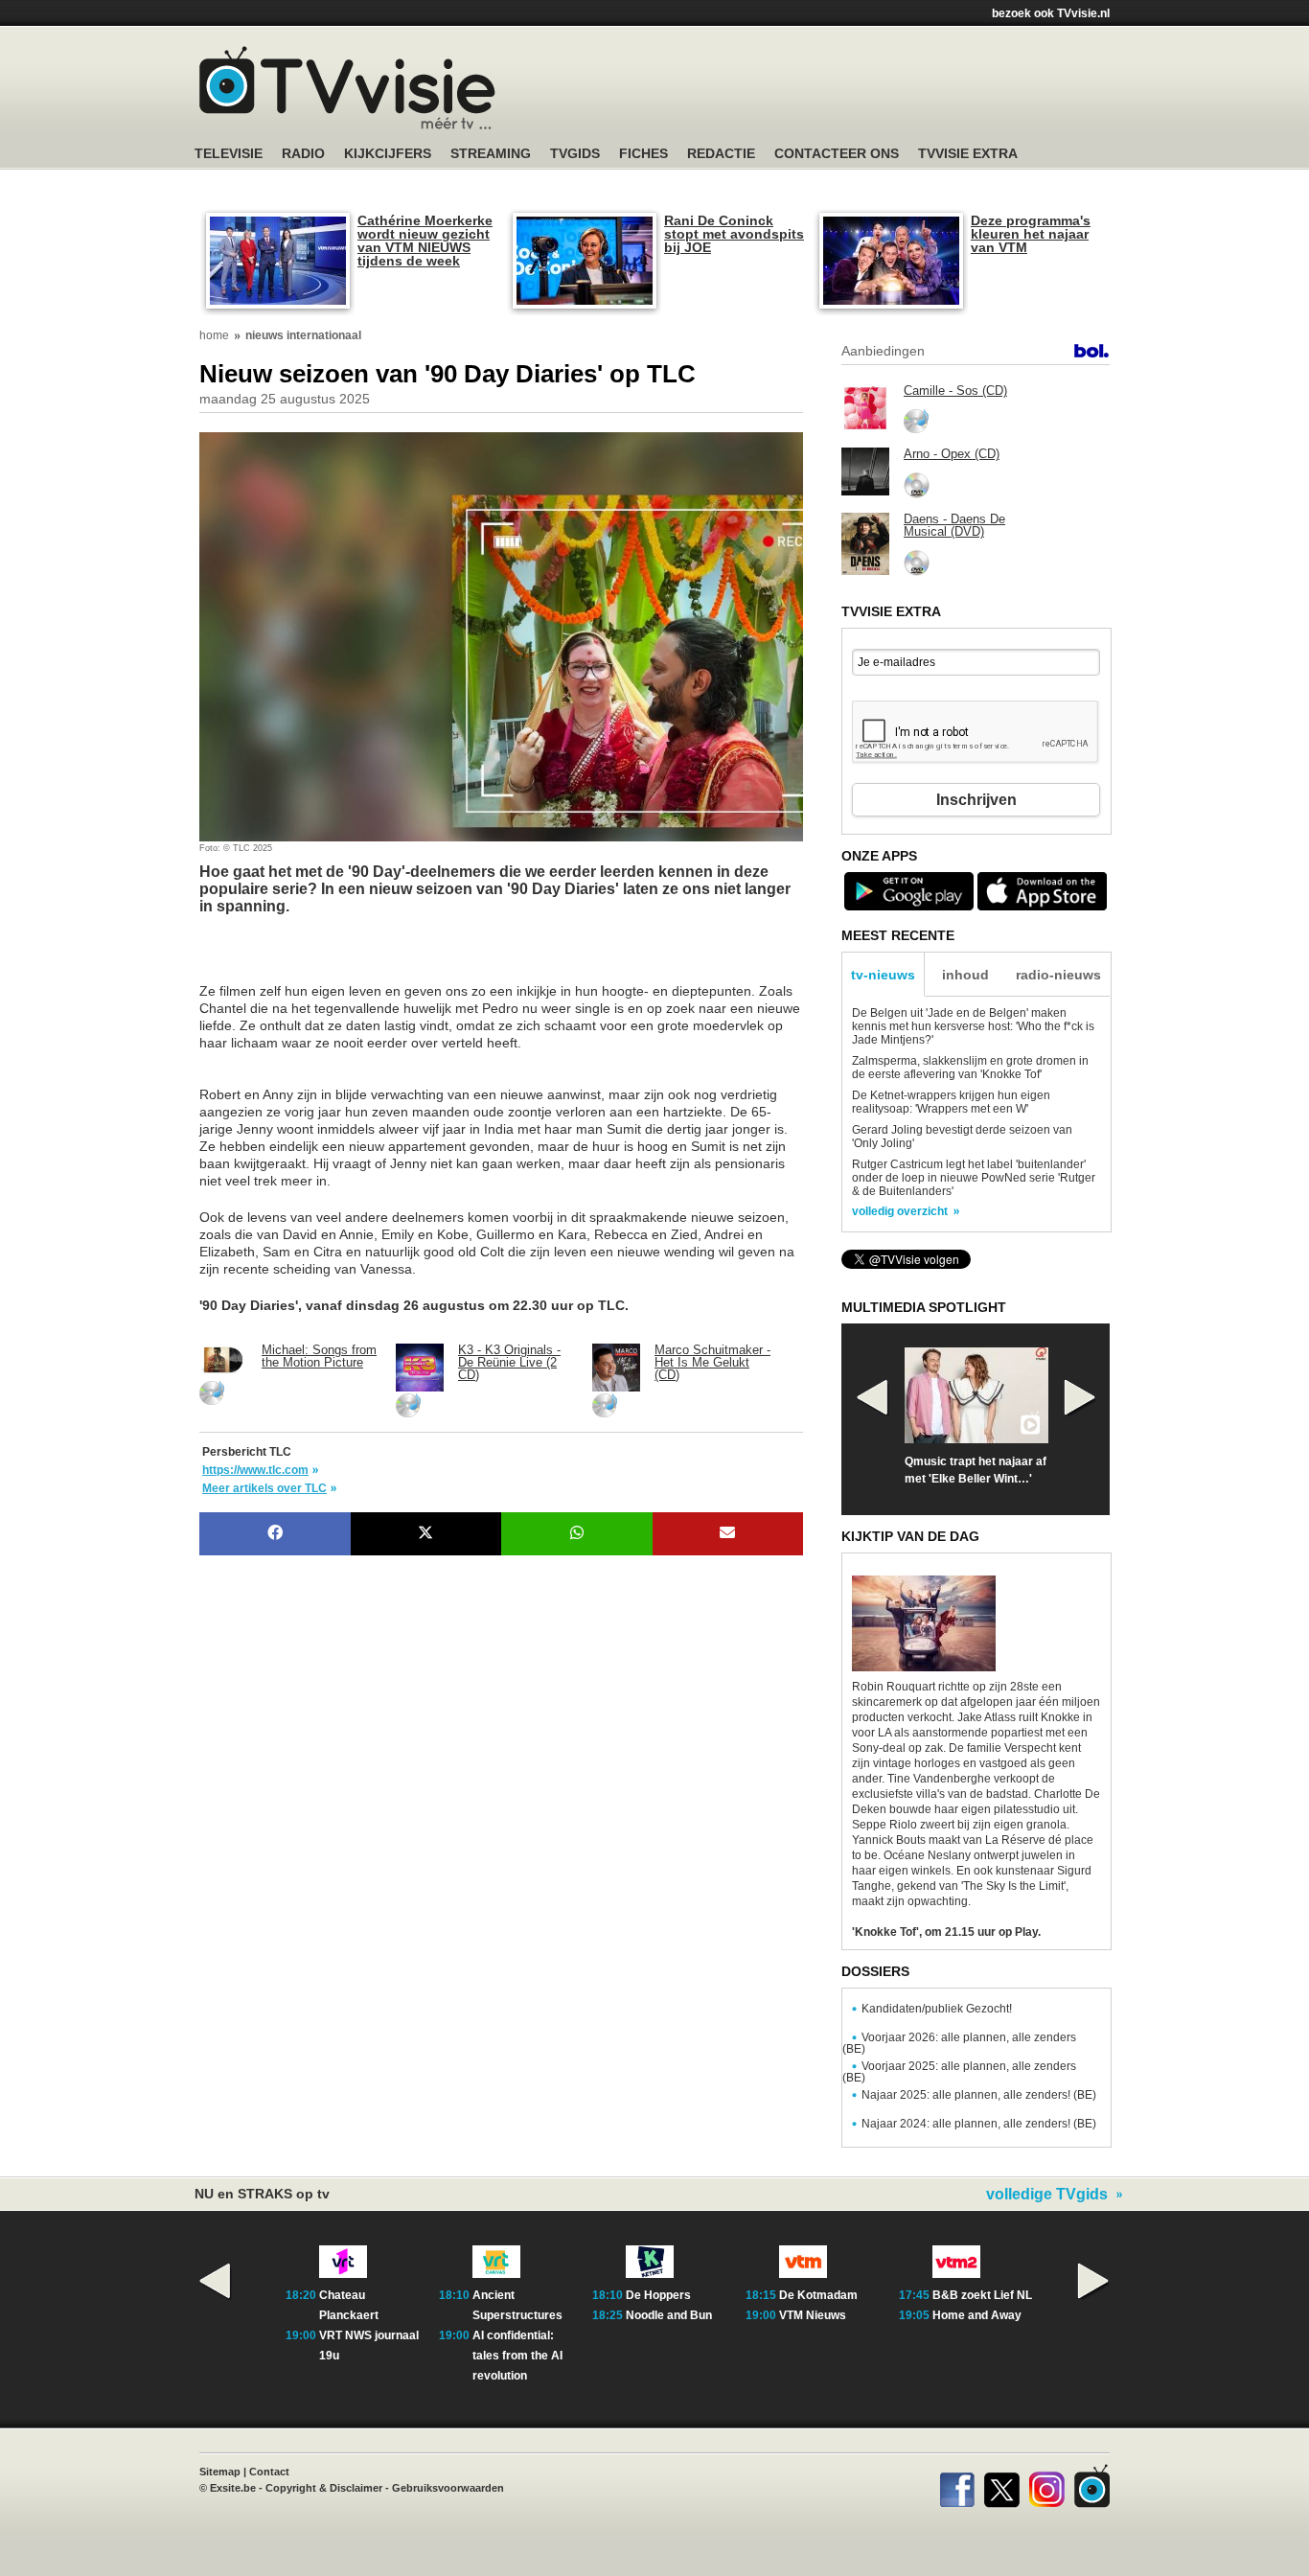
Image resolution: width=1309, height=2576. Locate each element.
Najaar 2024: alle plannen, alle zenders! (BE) (979, 2124)
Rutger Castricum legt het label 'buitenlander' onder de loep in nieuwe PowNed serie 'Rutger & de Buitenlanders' (974, 1178)
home (214, 335)
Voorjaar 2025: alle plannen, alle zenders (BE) (959, 2072)
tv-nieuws (883, 975)
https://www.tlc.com (255, 1470)
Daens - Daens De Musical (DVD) (954, 525)
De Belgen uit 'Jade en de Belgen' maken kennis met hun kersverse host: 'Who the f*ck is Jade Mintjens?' (973, 1026)
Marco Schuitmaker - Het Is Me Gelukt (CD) (712, 1362)
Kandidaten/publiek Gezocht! (937, 2009)
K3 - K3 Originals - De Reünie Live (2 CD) (509, 1362)
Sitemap (220, 2472)
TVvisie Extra (968, 154)
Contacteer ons (837, 154)
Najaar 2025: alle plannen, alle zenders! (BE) (979, 2095)
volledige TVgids (1047, 2195)
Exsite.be (233, 2488)
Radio (303, 154)
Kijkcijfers (388, 154)
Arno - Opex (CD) (952, 454)
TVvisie (1092, 2486)
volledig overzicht (900, 1211)
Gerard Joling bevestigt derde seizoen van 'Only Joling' (962, 1137)
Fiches (643, 154)
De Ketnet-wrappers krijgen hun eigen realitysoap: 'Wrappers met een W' (951, 1102)
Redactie (721, 154)
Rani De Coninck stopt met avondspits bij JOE (734, 234)
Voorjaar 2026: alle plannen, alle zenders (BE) (959, 2043)
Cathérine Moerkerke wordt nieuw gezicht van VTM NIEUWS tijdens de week (425, 241)
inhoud (965, 975)
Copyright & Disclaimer (324, 2488)
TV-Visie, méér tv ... (347, 88)
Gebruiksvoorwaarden (448, 2488)
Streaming (491, 154)
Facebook (957, 2486)
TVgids (575, 154)
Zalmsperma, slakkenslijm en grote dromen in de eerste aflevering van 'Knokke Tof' (970, 1068)
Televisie (229, 154)
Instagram (1047, 2486)
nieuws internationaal (303, 335)
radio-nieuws (1058, 975)
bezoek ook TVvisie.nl (1051, 13)
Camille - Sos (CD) (955, 391)
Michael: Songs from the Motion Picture (319, 1356)
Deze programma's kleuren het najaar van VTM (1031, 234)
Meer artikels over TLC (264, 1488)
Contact (269, 2472)
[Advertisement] (353, 958)
